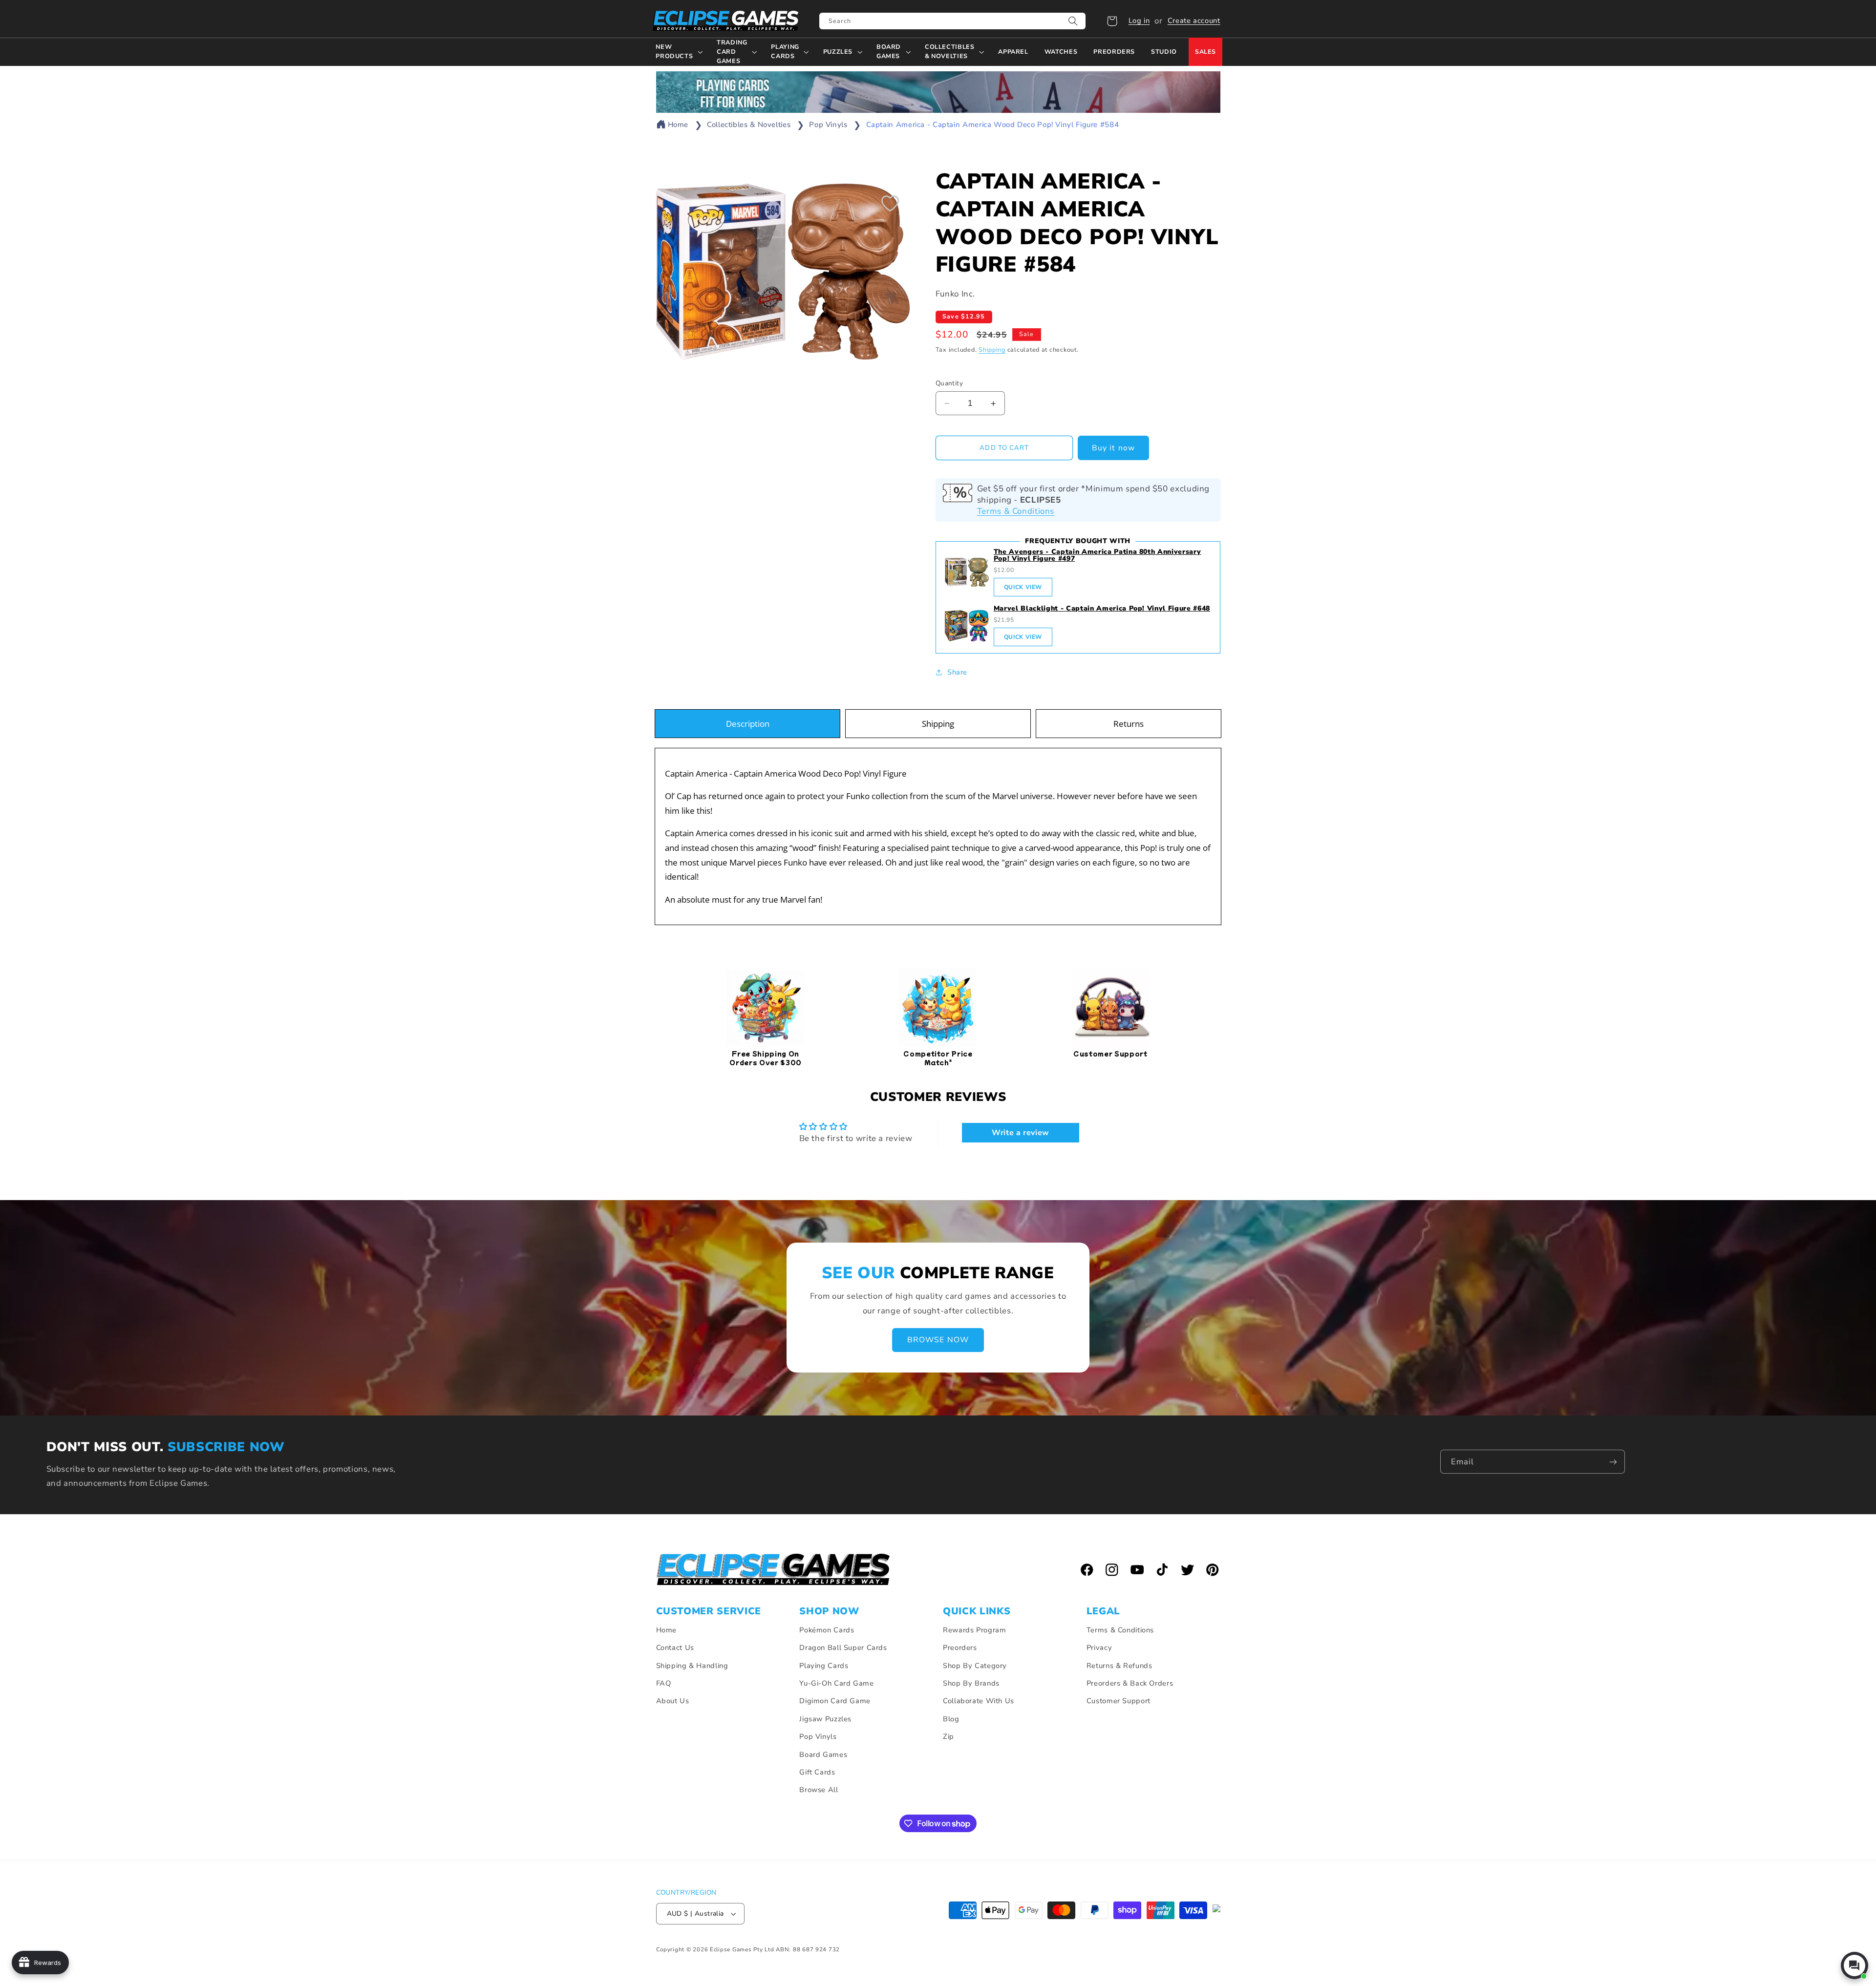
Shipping (992, 349)
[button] (1112, 21)
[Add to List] (890, 203)
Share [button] (957, 672)
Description (748, 724)
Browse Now (938, 1340)
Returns (1129, 724)
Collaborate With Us (979, 1701)
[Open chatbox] (1855, 1965)
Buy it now (1113, 448)
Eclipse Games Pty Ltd (742, 1949)
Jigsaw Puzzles (825, 1719)
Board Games (823, 1754)
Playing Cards (824, 1666)
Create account (1194, 21)
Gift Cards (817, 1772)
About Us (673, 1701)
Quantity (949, 383)
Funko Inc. (955, 294)
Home (678, 125)
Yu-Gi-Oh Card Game (836, 1683)
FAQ (664, 1683)
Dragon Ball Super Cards (843, 1648)
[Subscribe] (1613, 1462)
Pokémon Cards (827, 1630)
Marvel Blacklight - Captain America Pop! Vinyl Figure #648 (1102, 608)
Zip (949, 1736)
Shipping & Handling (692, 1666)
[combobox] (952, 21)
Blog (951, 1719)
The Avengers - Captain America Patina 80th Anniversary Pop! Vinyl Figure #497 (1098, 555)
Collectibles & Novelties (749, 125)
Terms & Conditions (1016, 511)
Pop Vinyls (828, 125)
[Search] (1073, 21)
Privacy (1099, 1648)
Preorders (960, 1648)
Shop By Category (975, 1666)
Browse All (819, 1790)
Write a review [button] (1021, 1133)
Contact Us (675, 1648)
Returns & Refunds (1119, 1666)
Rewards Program (974, 1630)
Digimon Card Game (835, 1701)
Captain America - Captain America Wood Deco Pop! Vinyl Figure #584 (993, 125)
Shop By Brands (971, 1683)
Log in (1139, 21)
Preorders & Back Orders (1130, 1683)
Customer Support (1119, 1701)
